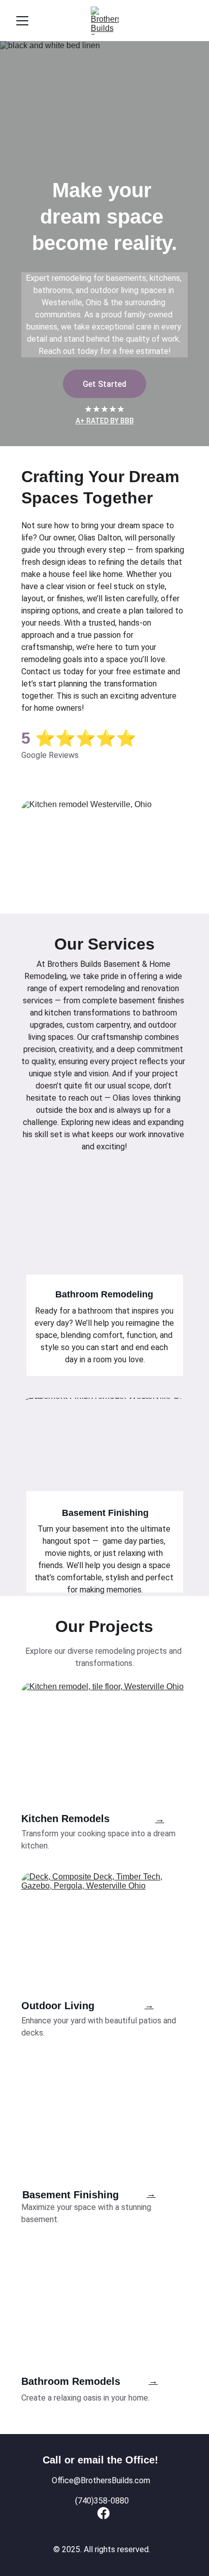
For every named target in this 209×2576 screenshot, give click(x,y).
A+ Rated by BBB (105, 421)
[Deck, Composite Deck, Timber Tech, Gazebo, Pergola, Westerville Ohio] (104, 1933)
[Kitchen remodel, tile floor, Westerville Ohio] (104, 1743)
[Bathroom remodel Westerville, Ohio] (104, 2331)
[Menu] (22, 21)
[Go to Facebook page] (103, 2513)
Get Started (104, 384)
